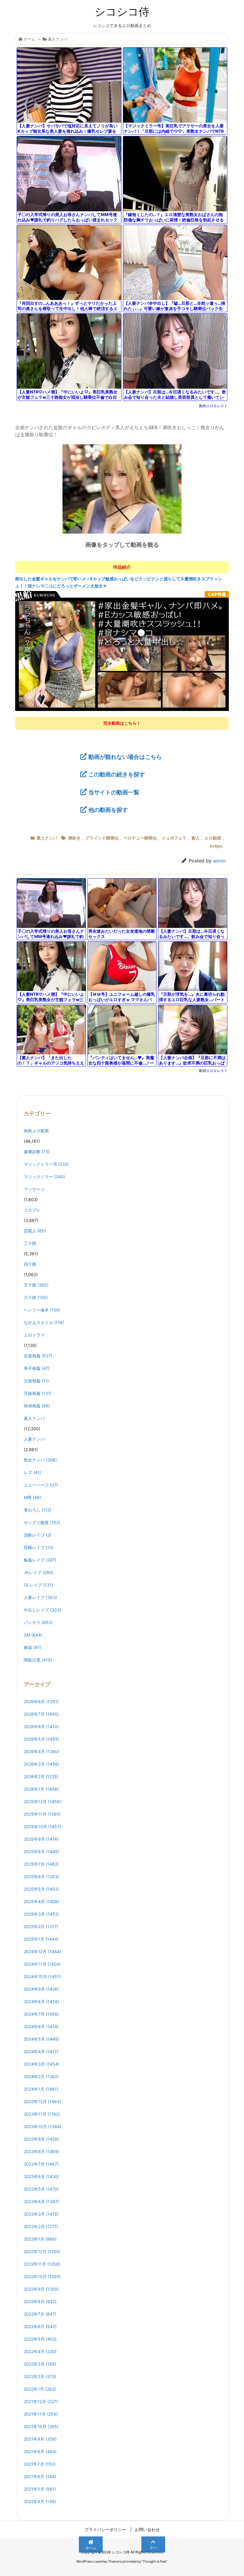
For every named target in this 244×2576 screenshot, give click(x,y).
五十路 (36, 1285)
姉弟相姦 (37, 1406)
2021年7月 (40, 2464)
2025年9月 (41, 1839)
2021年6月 (40, 2476)
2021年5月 (40, 2489)
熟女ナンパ (40, 1460)
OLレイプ (38, 1585)
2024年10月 (42, 1976)
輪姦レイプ (40, 1560)
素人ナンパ (58, 39)
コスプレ (32, 1210)
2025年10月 (42, 1827)
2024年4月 (41, 2051)
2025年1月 (41, 1939)
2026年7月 (41, 1714)
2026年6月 (41, 1727)
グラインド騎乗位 (102, 838)
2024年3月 (42, 2064)
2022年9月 (41, 2289)
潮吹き (74, 838)
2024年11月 (42, 1964)
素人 (195, 838)
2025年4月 (42, 1901)
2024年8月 (42, 2001)
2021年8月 (40, 2451)
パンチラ (38, 1622)
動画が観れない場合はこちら (125, 757)
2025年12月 (42, 1802)
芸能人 (35, 1231)
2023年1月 (40, 2239)
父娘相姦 (36, 1381)
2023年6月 (41, 2176)
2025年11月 (42, 1814)
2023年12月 (42, 2101)
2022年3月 (40, 2364)
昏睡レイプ (39, 1547)
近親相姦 (38, 1356)
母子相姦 (37, 1368)
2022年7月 (40, 2314)
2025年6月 (41, 1876)
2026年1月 (41, 1789)
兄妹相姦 (38, 1393)
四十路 (30, 1264)
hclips (216, 846)
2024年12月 (42, 1951)
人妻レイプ (40, 1597)
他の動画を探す (108, 810)
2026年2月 (41, 1777)
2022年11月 (42, 2264)
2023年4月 (41, 2201)
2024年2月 (41, 2076)
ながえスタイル (44, 1322)
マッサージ (34, 1189)
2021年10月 (41, 2426)
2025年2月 (41, 1926)
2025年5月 (41, 1889)
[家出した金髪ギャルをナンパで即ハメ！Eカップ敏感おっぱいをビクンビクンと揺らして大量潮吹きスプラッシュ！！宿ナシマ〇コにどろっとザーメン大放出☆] (122, 651)
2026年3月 (42, 1764)
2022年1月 (40, 2389)
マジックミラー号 (46, 1164)
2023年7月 (41, 2164)
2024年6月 (41, 2026)
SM (33, 1635)
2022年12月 (42, 2251)
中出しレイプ (42, 1610)
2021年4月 (40, 2501)
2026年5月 (42, 1739)
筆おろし (37, 1510)
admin (219, 861)
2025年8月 (42, 1851)
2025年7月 (41, 1864)
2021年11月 (41, 2414)
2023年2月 (41, 2226)
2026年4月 (42, 1752)
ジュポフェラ (174, 838)
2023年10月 (43, 2126)
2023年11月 (42, 2114)
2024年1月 (41, 2089)
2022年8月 (40, 2301)
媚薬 (32, 1647)
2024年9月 (41, 1989)
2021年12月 (41, 2401)
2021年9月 (40, 2439)
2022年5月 (40, 2339)
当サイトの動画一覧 (114, 792)
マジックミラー (44, 1177)
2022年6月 (40, 2326)
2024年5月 (42, 2039)
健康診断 (37, 1152)
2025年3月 (41, 1914)
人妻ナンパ (34, 1439)
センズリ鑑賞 (42, 1522)
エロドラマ (34, 1335)
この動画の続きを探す (117, 774)
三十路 (30, 1243)
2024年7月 (41, 2014)
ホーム (29, 39)
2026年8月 (41, 1702)
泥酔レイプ (37, 1535)
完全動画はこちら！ (122, 723)
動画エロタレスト (213, 406)
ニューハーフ (41, 1485)
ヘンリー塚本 (42, 1310)
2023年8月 (42, 2151)
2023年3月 (41, 2214)
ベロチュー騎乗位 (140, 838)
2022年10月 (42, 2276)
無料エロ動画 (36, 1131)
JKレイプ (39, 1572)
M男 (32, 1497)
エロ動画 (213, 838)
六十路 (36, 1297)
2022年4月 (40, 2351)
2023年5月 (41, 2189)
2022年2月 (40, 2376)
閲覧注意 (38, 1660)
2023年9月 (41, 2139)
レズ (32, 1472)
